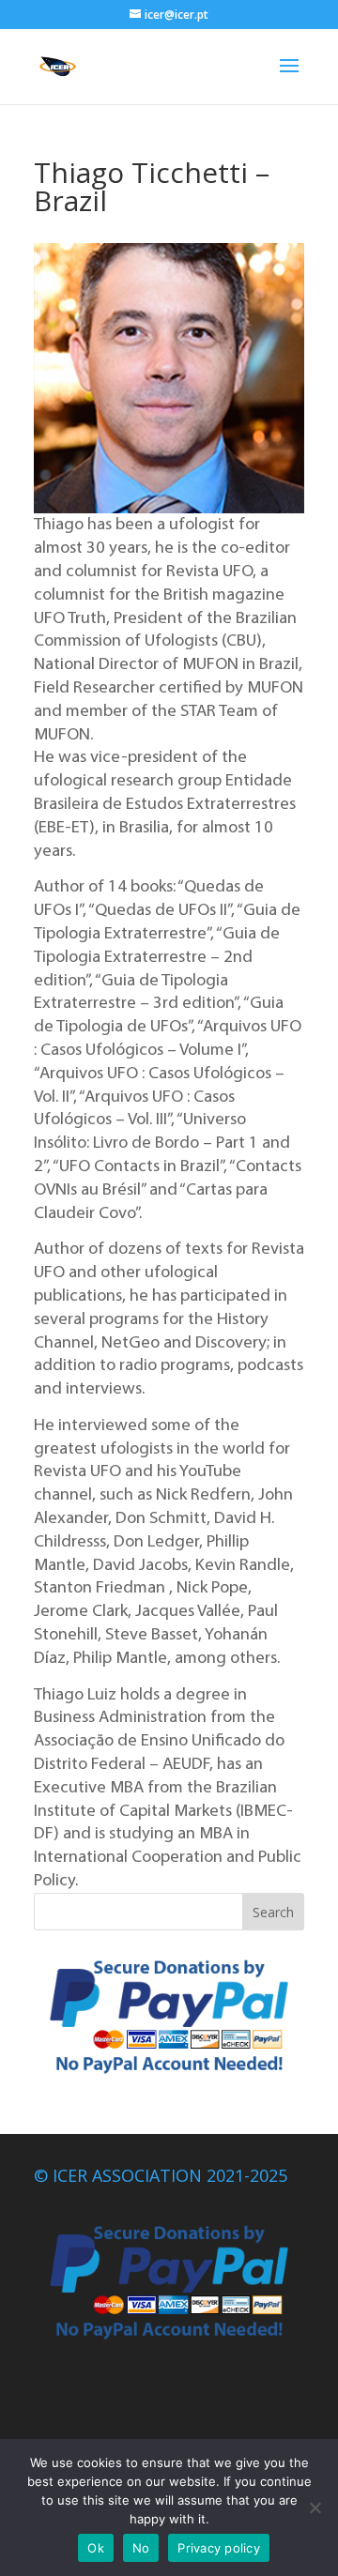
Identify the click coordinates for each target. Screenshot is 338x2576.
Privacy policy (219, 2548)
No (141, 2548)
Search (273, 1912)
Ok (96, 2548)
